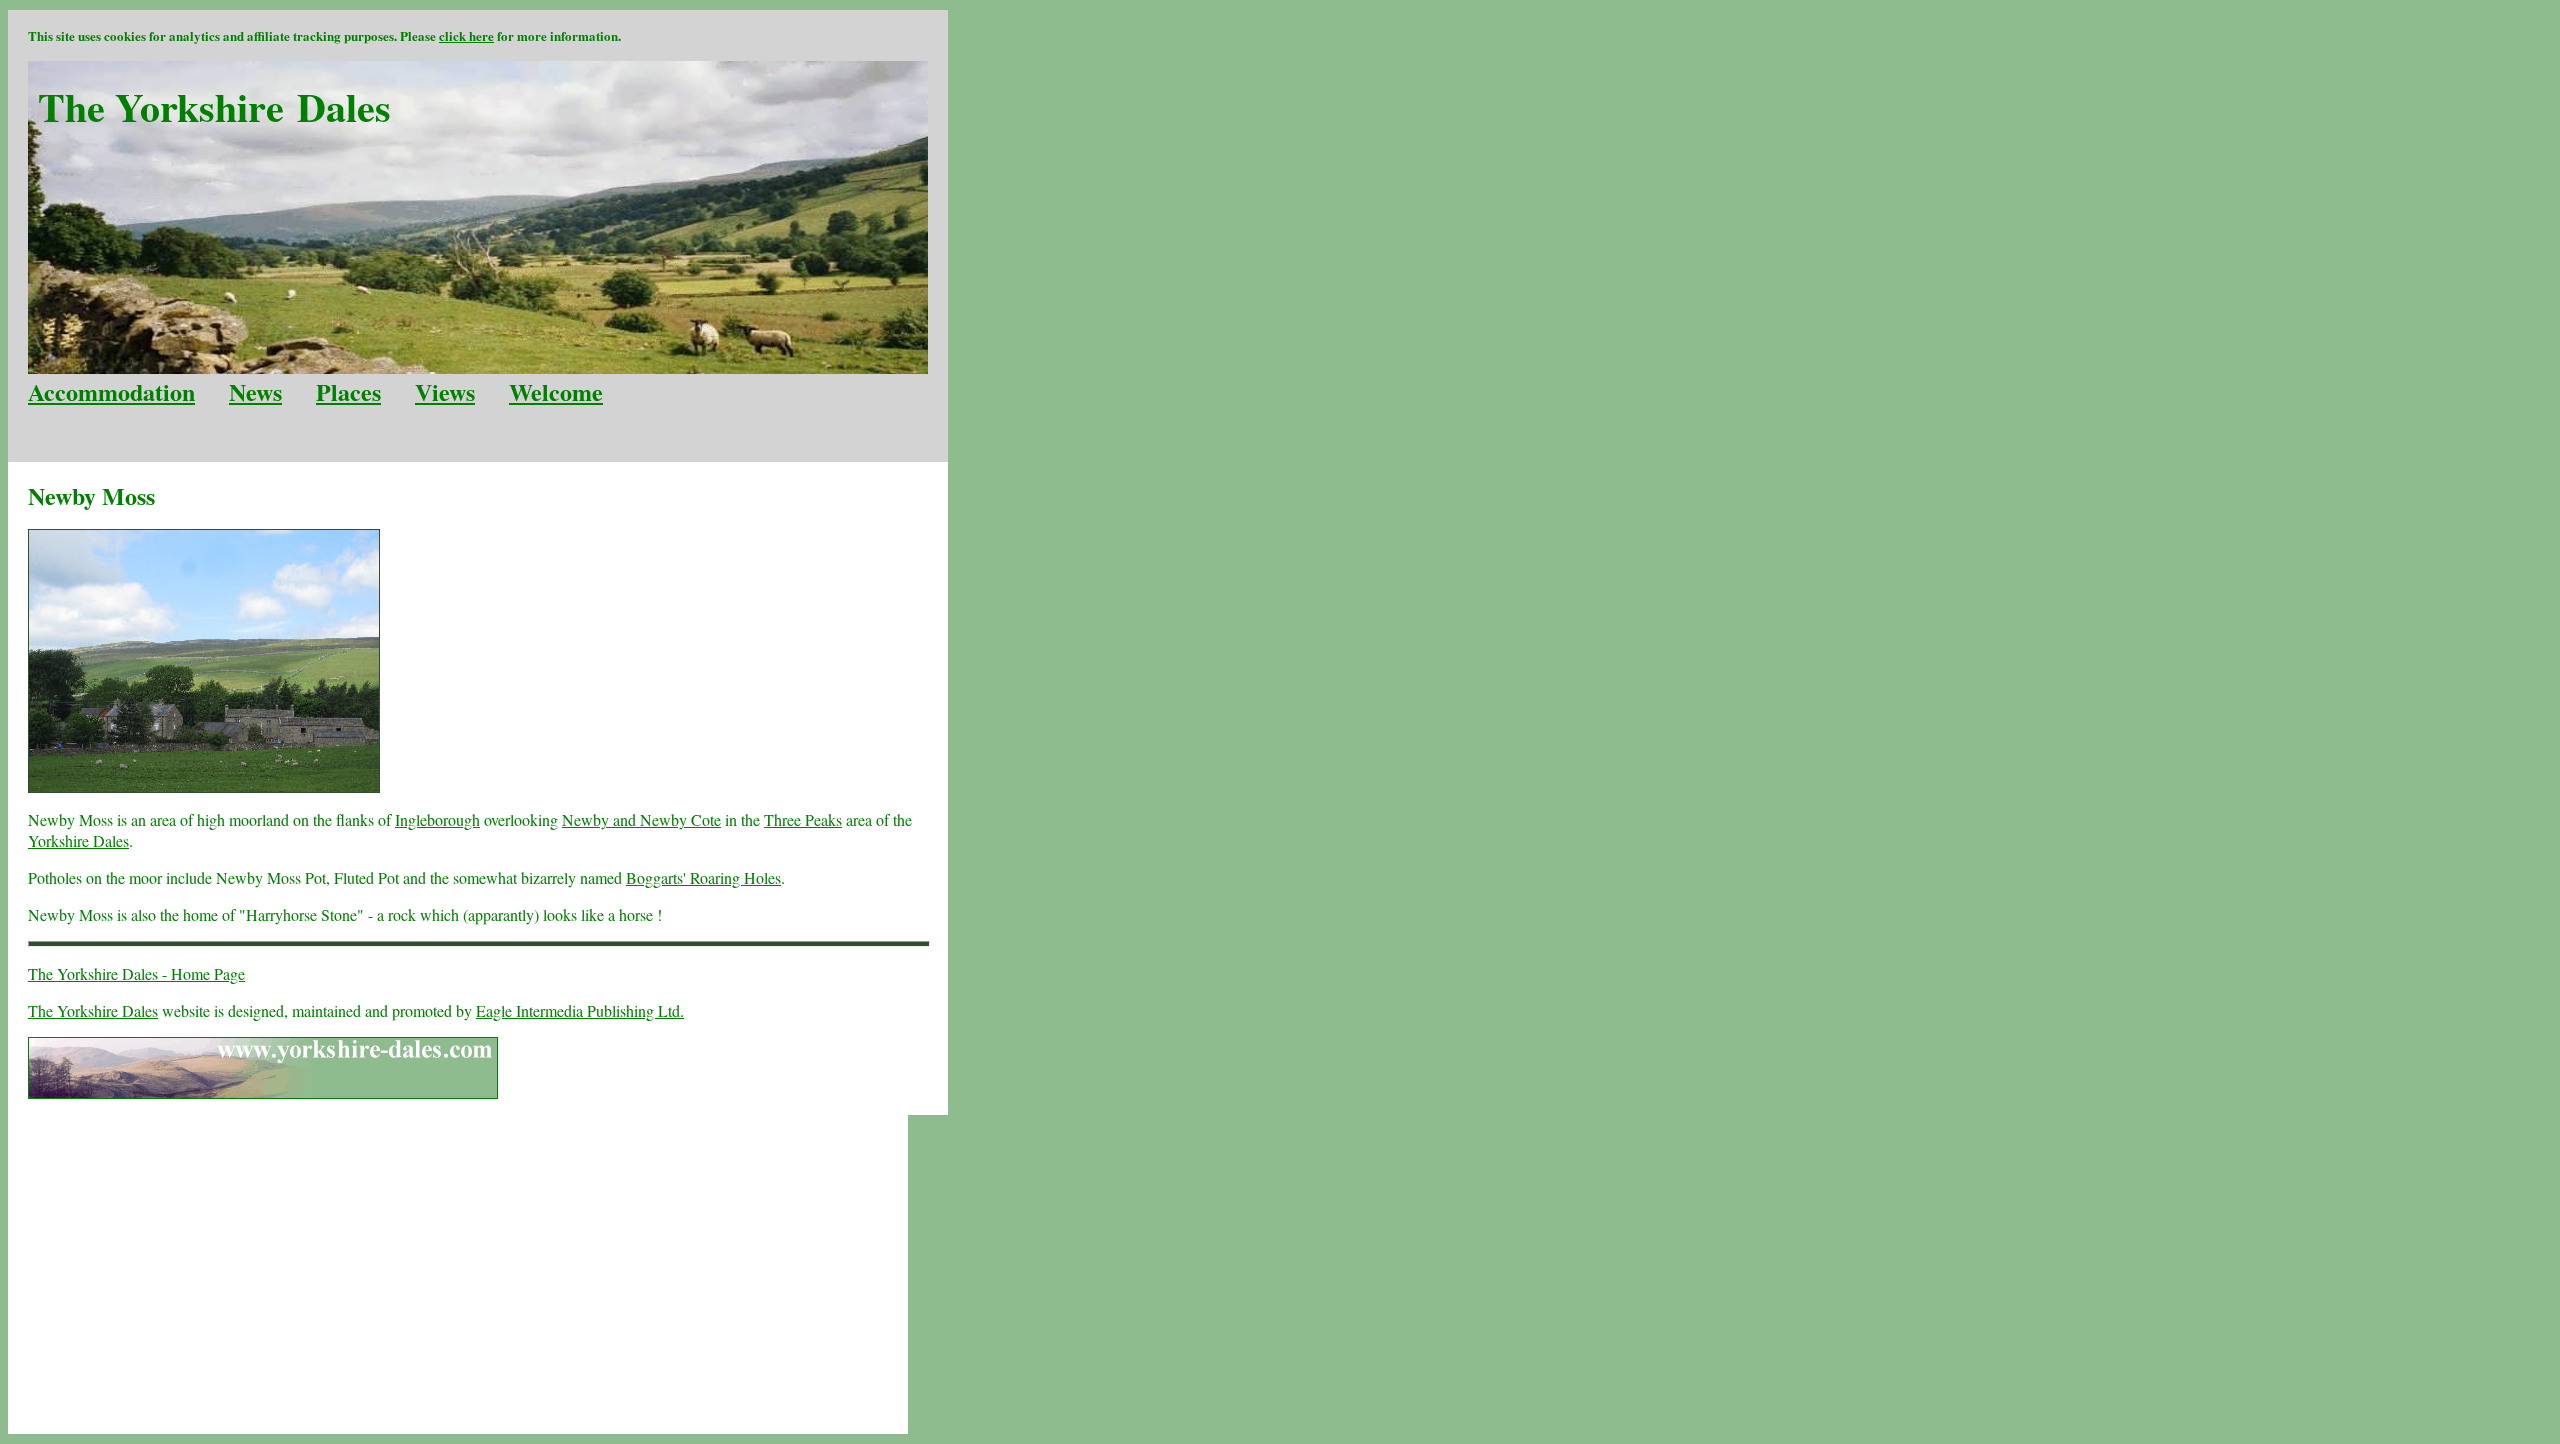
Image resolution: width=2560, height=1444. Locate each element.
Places (348, 391)
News (255, 391)
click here (466, 35)
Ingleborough (437, 819)
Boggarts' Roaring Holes (703, 877)
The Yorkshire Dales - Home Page (136, 973)
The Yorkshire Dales (93, 1010)
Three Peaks (803, 819)
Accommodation (111, 391)
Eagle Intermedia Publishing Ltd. (580, 1010)
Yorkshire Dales (78, 840)
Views (445, 391)
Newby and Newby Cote (641, 819)
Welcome (556, 391)
